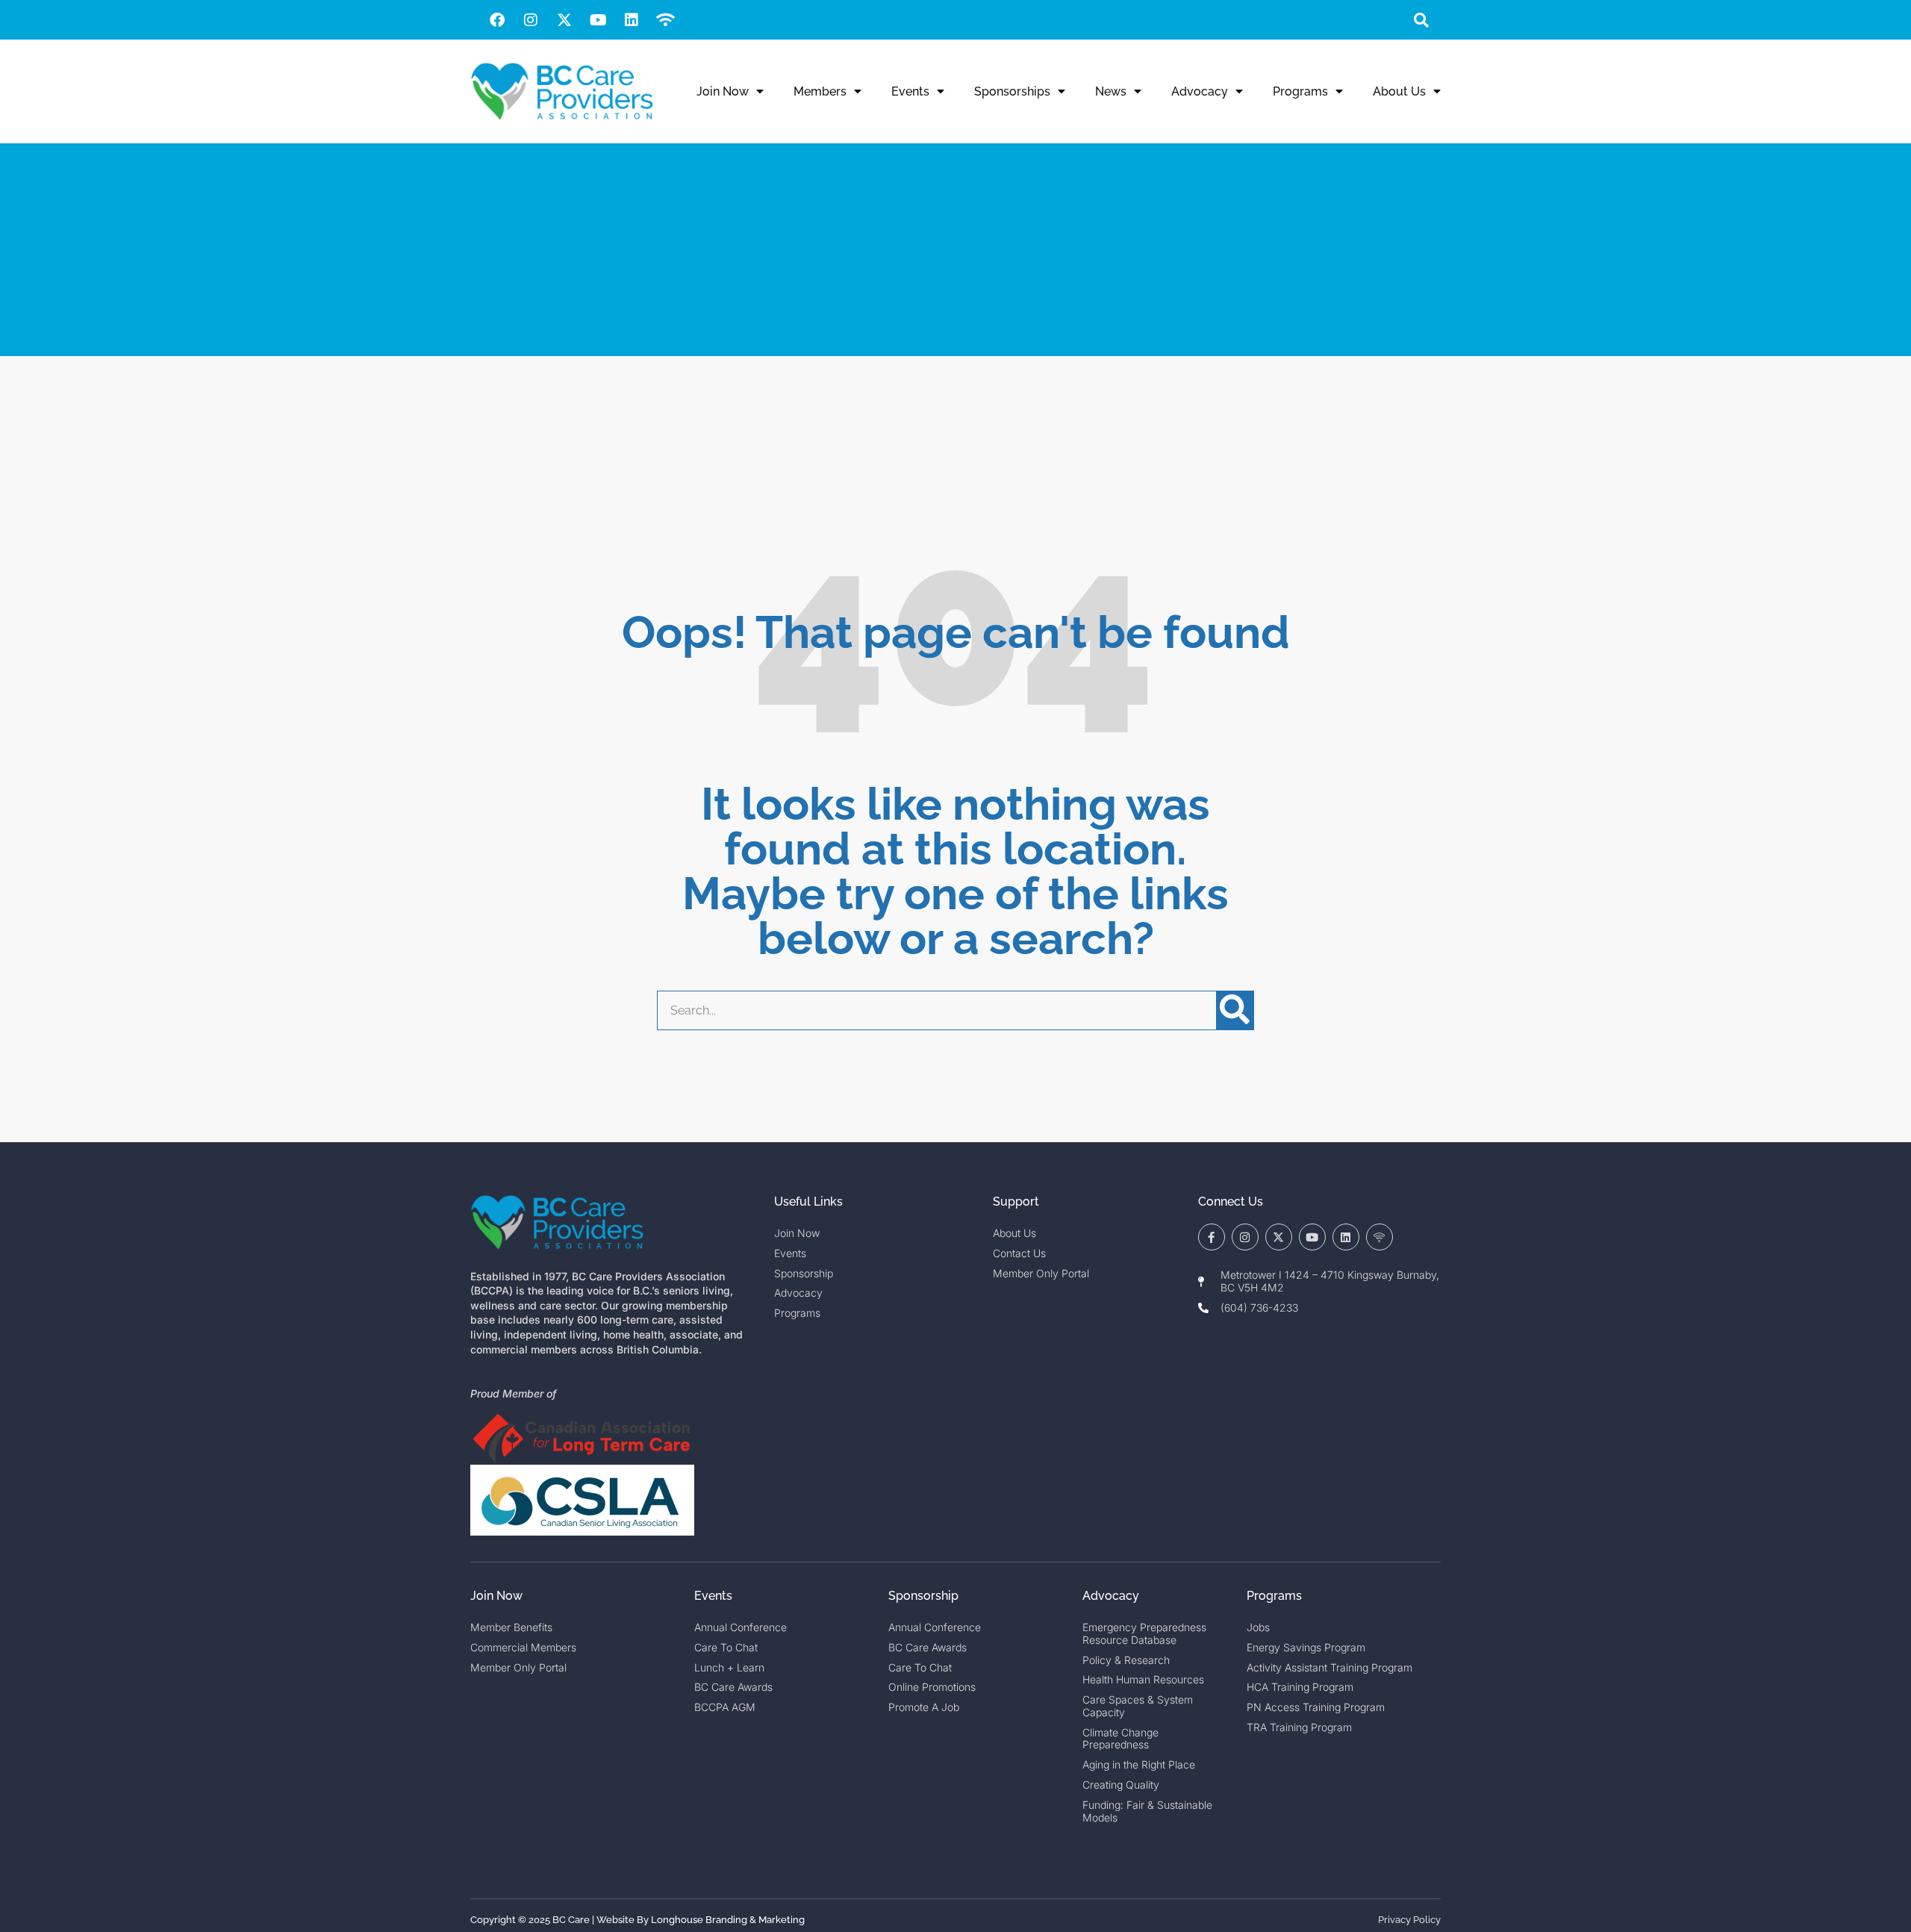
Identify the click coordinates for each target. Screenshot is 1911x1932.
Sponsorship (923, 1596)
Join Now (723, 91)
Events (910, 91)
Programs (1300, 91)
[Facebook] (497, 20)
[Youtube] (598, 20)
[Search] (1235, 1010)
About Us (1399, 91)
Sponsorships (1012, 91)
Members (820, 91)
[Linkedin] (632, 20)
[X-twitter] (564, 20)
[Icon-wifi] (1380, 1237)
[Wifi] (665, 20)
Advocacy (1200, 91)
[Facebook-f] (1212, 1237)
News (1111, 91)
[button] (1421, 20)
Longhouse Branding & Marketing (728, 1920)
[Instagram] (531, 20)
